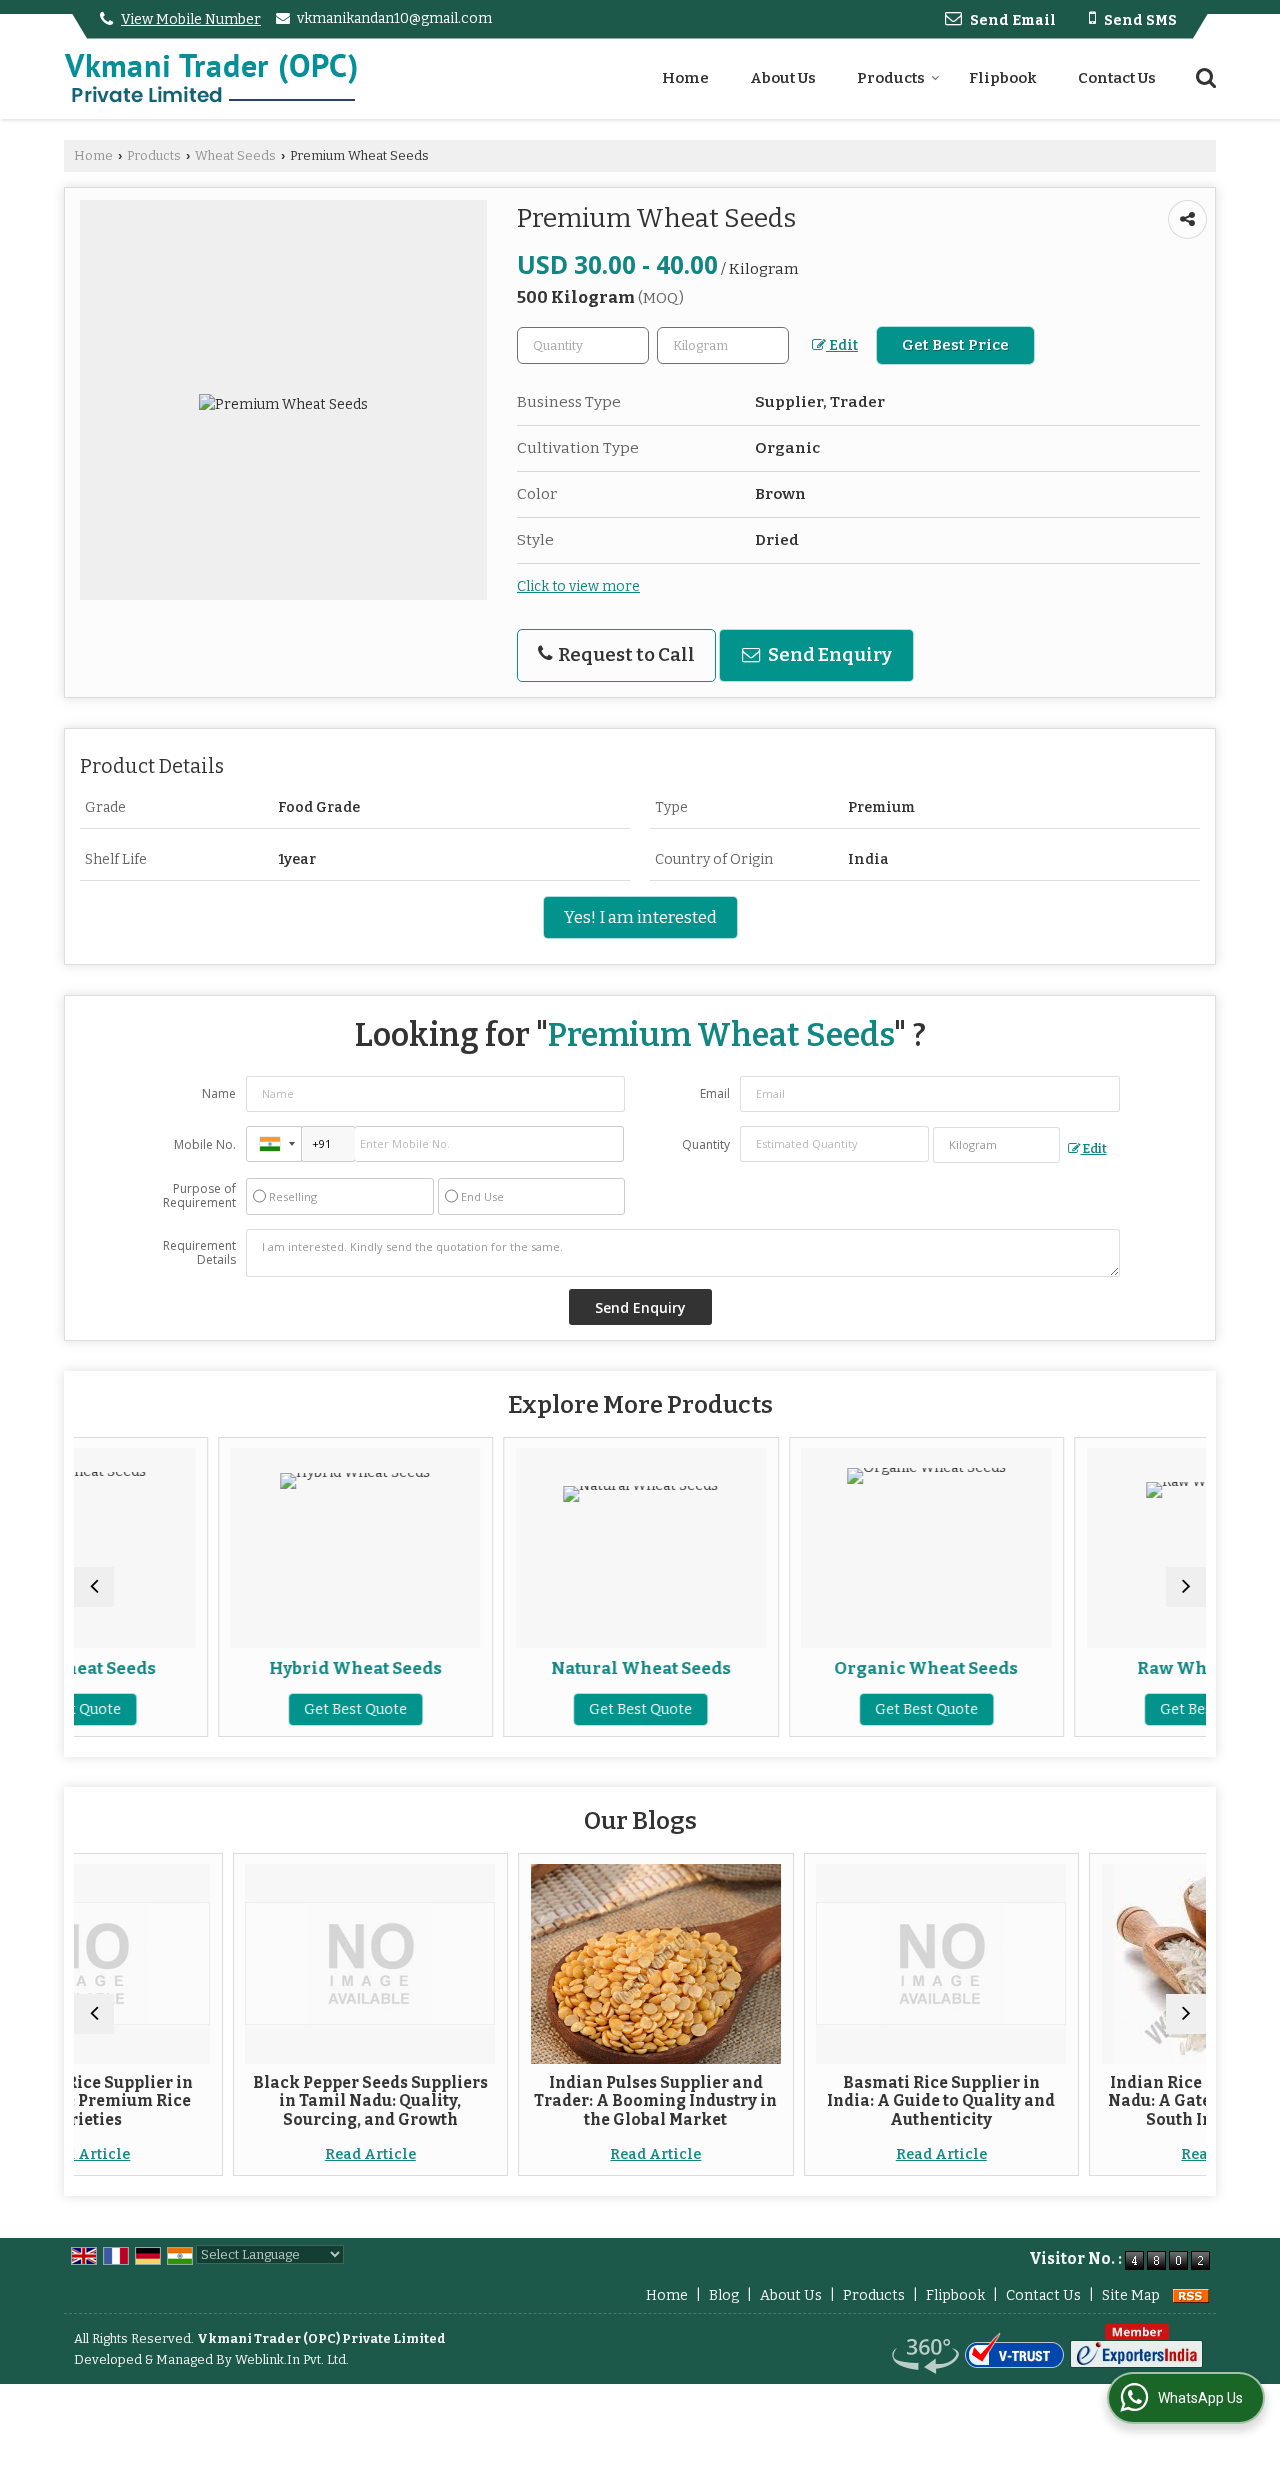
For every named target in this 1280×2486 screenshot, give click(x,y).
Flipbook (1003, 78)
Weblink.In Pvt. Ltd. (292, 2359)
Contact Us (1117, 78)
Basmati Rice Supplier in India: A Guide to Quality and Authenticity (819, 2101)
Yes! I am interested (640, 917)
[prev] (94, 1587)
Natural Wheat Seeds (528, 1668)
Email (715, 1093)
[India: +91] (274, 1144)
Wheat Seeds (235, 155)
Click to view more (578, 586)
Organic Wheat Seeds (814, 1668)
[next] (1186, 1587)
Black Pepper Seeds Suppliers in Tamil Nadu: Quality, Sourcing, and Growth (247, 2101)
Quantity (706, 1144)
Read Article (247, 2154)
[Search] (1203, 76)
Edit (842, 345)
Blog (724, 2295)
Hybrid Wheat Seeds (242, 1668)
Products (891, 78)
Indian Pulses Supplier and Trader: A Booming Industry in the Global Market (533, 2101)
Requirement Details (199, 1253)
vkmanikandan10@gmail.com (394, 18)
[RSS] (1191, 2295)
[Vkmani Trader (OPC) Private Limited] (210, 78)
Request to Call (625, 655)
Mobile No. (205, 1144)
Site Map (1131, 2295)
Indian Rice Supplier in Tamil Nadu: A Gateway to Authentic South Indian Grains (1104, 2101)
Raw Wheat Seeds (1099, 1668)
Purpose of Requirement (199, 1196)
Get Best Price (955, 345)
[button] (191, 19)
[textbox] (723, 345)
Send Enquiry (828, 655)
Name (219, 1093)
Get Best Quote (242, 1709)
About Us (783, 78)
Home (685, 78)
